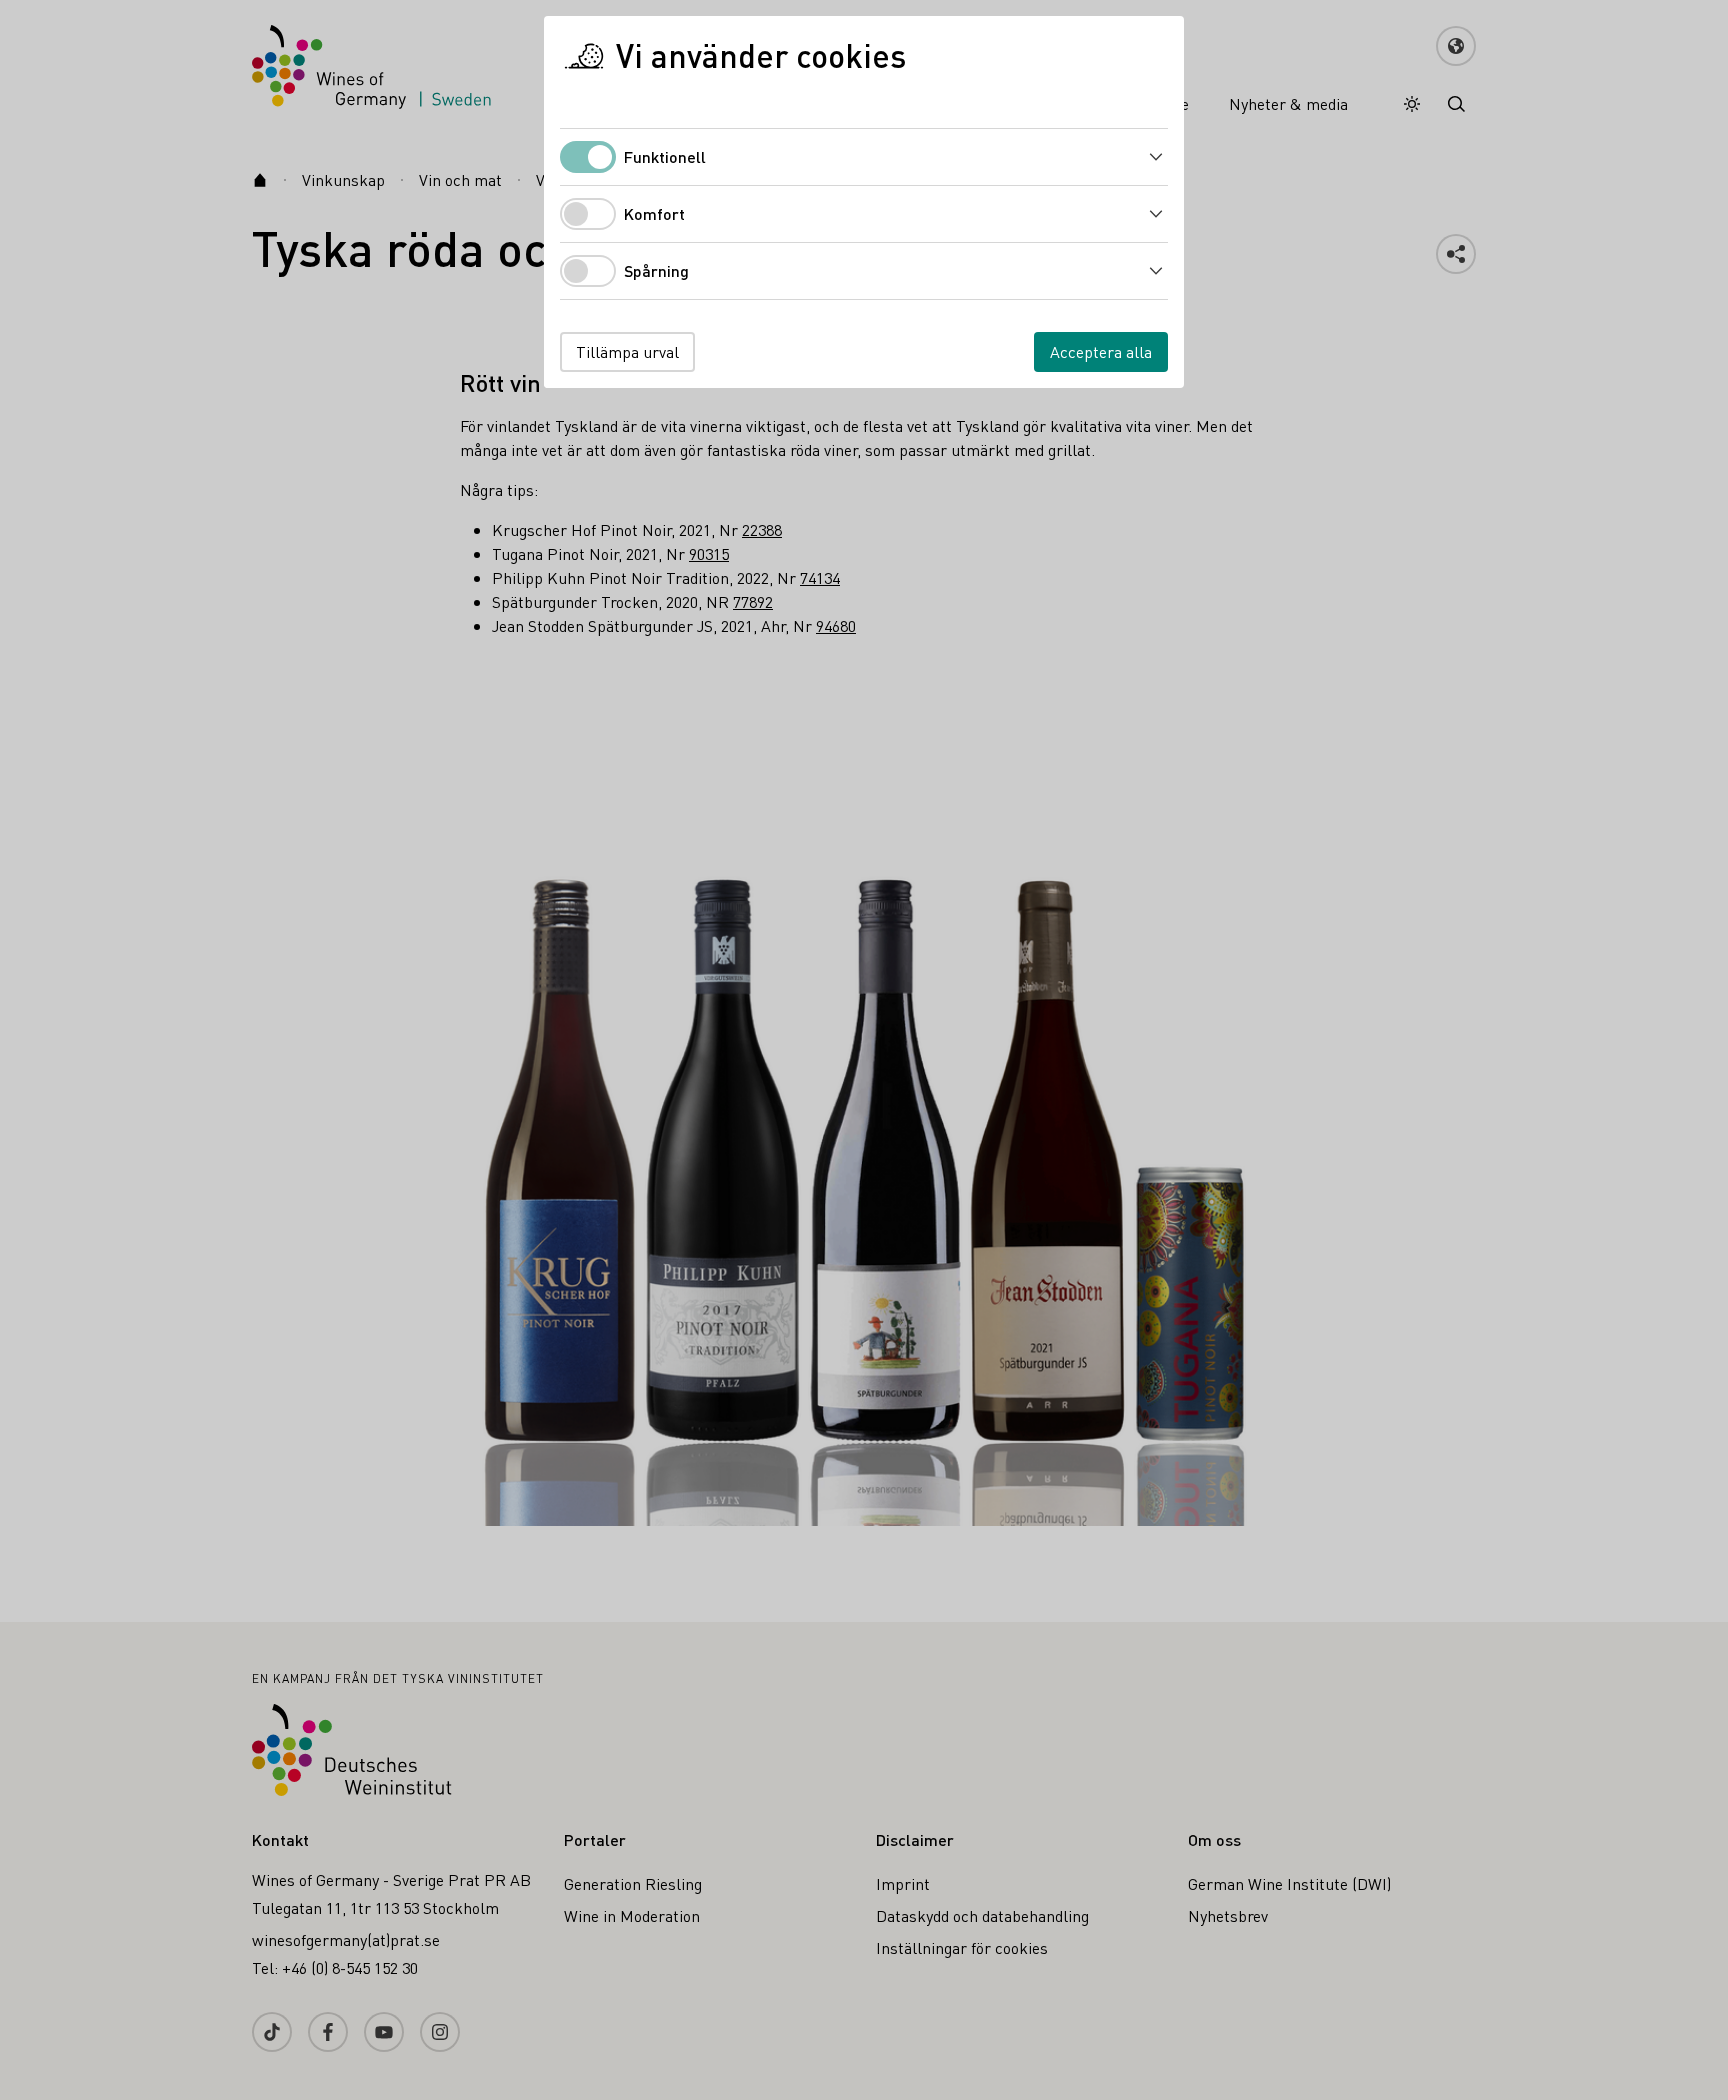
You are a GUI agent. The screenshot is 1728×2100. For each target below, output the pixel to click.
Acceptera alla (1101, 351)
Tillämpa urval (627, 351)
